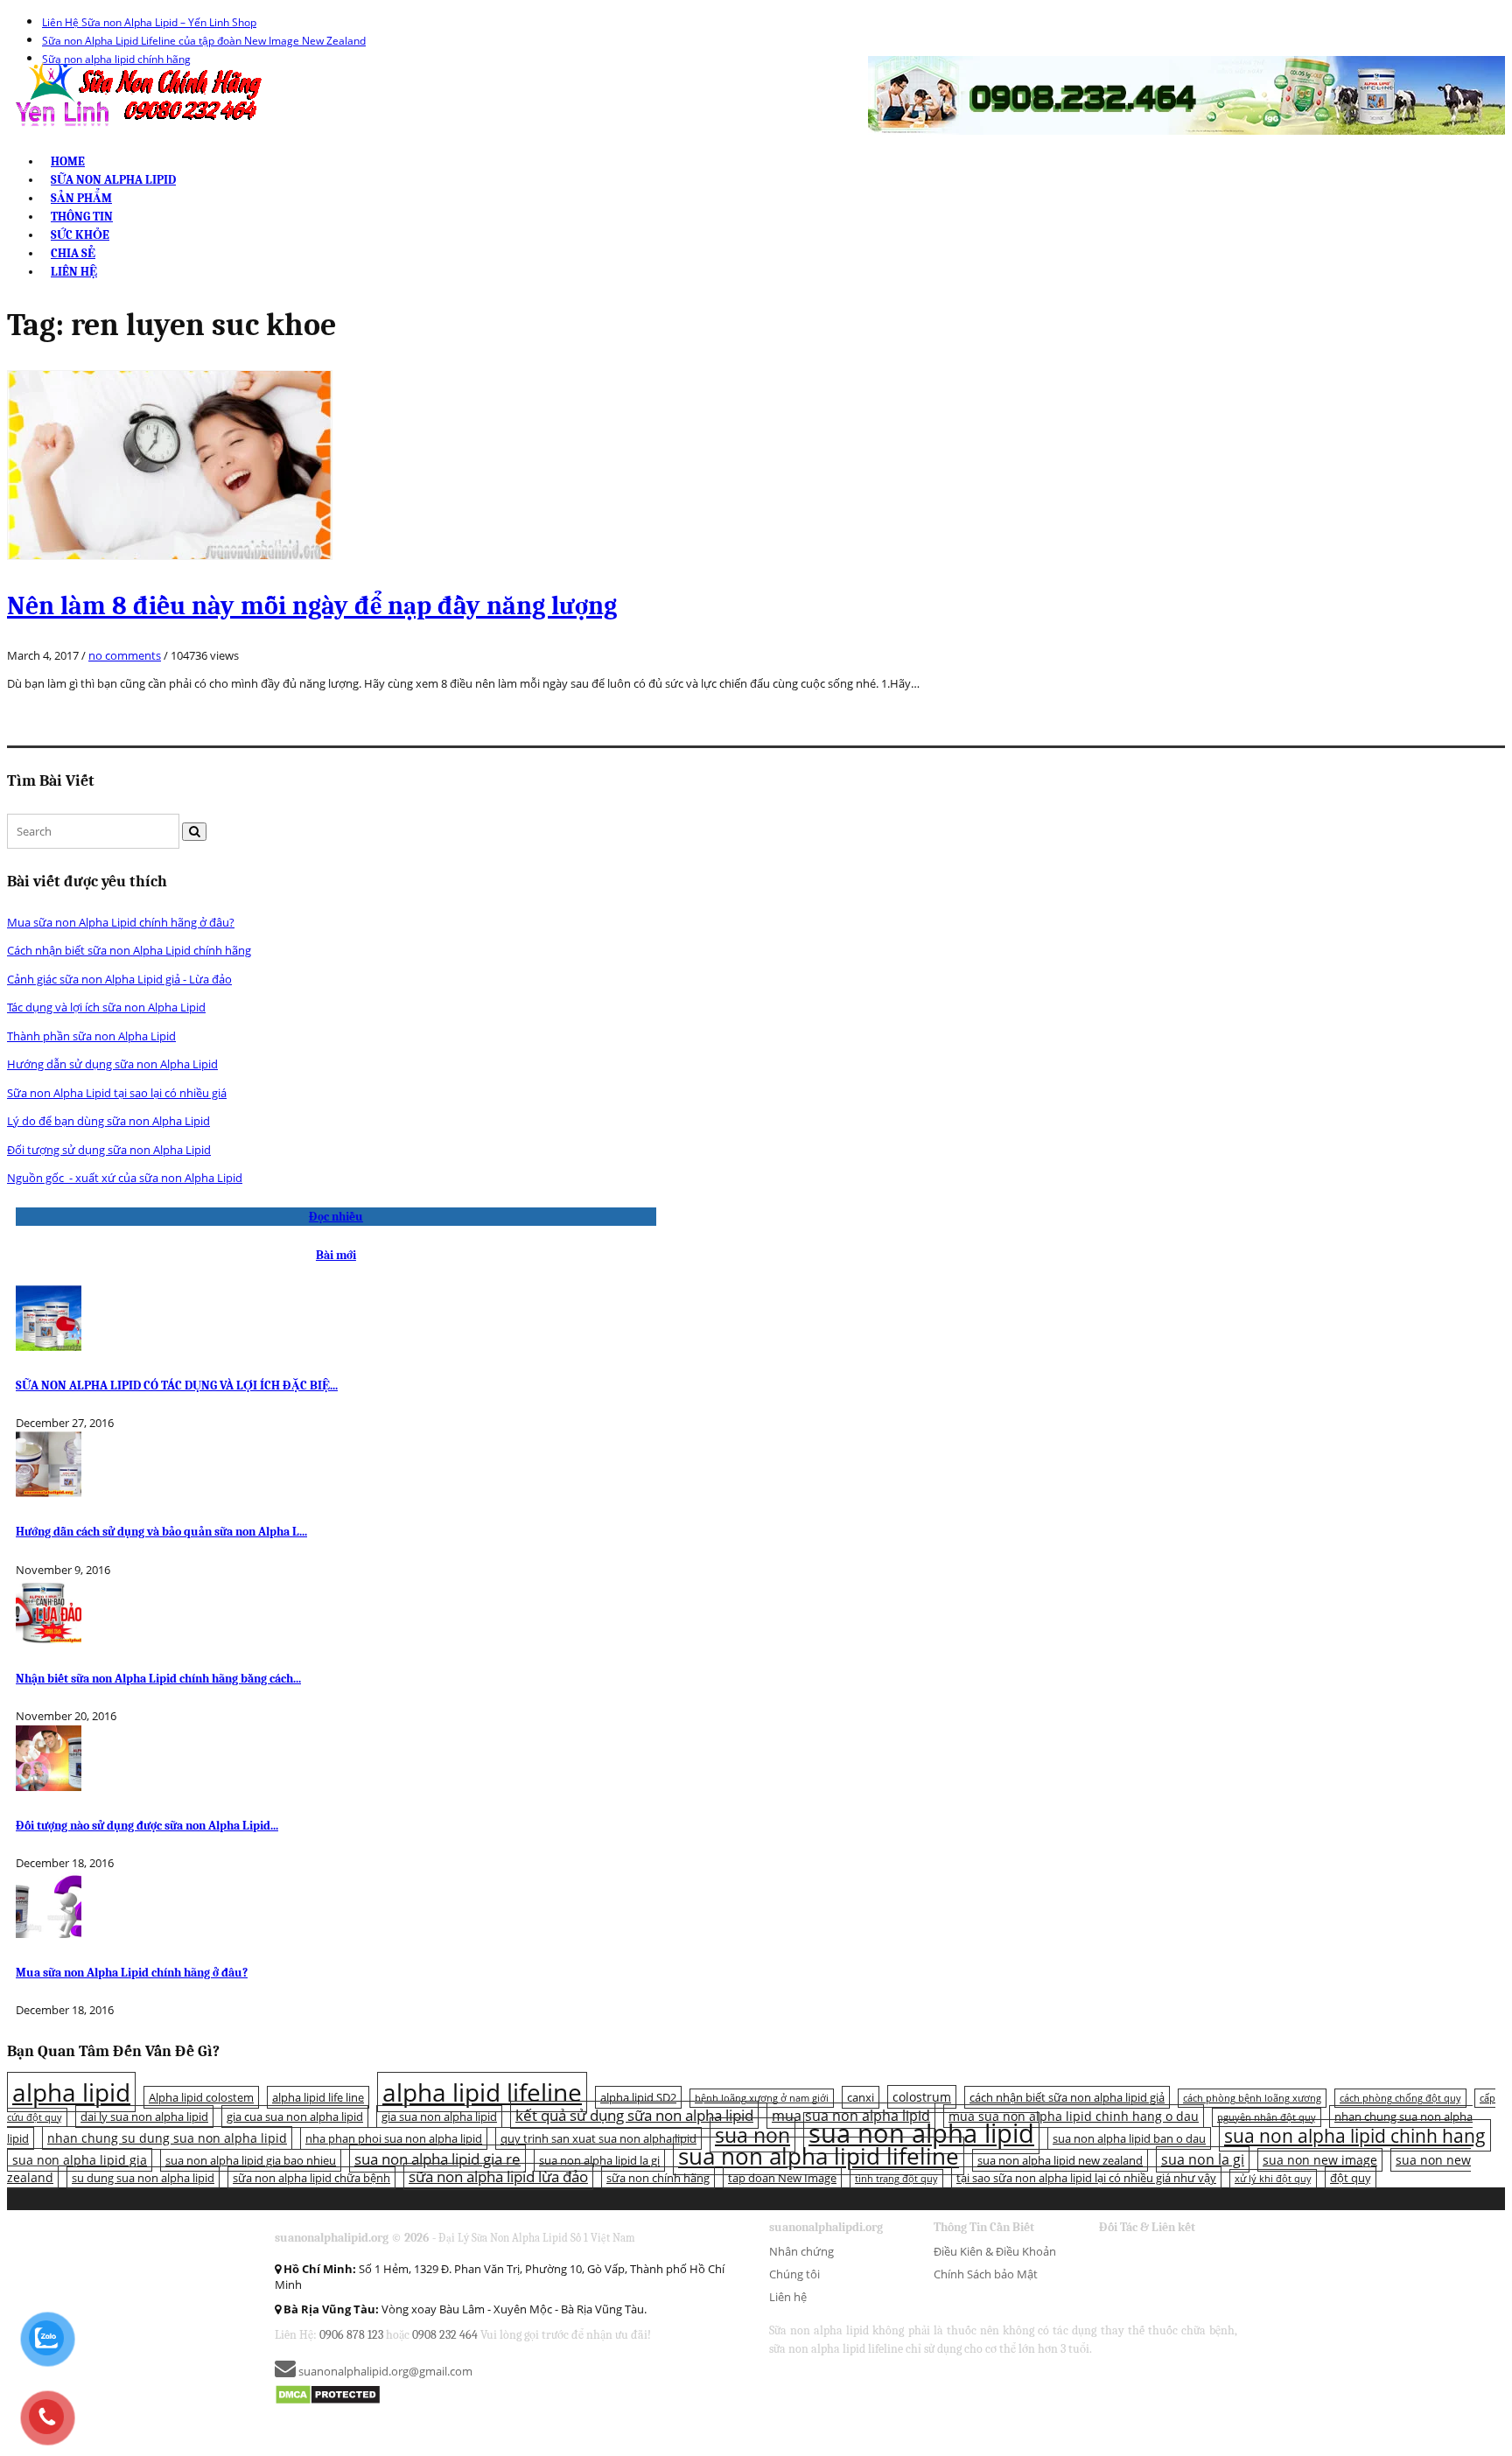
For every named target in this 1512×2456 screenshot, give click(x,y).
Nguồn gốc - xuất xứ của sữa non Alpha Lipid (125, 1178)
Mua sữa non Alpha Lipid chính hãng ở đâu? (121, 922)
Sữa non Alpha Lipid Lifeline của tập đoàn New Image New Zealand (204, 41)
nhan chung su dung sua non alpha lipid (167, 2138)
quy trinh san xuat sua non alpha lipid (598, 2138)
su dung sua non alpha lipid (143, 2178)
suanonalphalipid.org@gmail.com (384, 2371)
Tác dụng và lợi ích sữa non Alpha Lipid (106, 1007)
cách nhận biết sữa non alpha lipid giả (1067, 2097)
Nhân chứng (801, 2251)
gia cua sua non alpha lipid (295, 2117)
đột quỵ (1351, 2178)
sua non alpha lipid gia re (437, 2159)
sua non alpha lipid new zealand (1060, 2160)
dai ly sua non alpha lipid (144, 2117)
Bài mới (336, 1255)
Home (68, 161)
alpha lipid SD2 (638, 2097)
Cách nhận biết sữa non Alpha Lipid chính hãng (129, 950)
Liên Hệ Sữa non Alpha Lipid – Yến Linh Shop (149, 22)
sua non (752, 2135)
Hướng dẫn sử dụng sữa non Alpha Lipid (112, 1064)
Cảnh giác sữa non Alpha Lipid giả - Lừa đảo (119, 979)
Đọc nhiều (336, 1217)
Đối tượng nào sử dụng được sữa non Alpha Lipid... (147, 1826)
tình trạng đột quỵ (896, 2179)
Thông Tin (82, 217)
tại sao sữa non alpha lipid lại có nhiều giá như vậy (1086, 2178)
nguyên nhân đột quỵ (1267, 2117)
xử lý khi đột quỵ (1273, 2179)
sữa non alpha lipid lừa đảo (498, 2176)
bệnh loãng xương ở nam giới (762, 2098)
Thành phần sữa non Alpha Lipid (91, 1036)
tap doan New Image (782, 2178)
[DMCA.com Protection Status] (328, 2394)
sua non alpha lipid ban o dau (1129, 2138)
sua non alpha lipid (921, 2133)
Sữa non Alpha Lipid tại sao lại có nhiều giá (117, 1093)
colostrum (922, 2097)
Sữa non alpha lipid (113, 180)
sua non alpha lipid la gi (599, 2160)
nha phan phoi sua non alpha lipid (394, 2138)
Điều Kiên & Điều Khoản (995, 2251)
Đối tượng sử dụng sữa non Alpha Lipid (109, 1150)
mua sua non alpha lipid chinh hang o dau (1074, 2116)
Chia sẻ (73, 253)
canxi (861, 2097)
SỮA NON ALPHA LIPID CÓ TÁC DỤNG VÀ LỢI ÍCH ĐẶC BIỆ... (177, 1385)
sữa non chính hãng (658, 2178)
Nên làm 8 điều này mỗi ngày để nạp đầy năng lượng (312, 606)
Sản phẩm (81, 198)
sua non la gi (1203, 2159)
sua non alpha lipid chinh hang (1355, 2135)
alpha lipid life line (318, 2097)
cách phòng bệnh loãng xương (1252, 2098)
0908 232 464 (445, 2335)
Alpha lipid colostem (201, 2097)
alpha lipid (71, 2092)
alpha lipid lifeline (482, 2092)
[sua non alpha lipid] (137, 94)
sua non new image (1320, 2160)
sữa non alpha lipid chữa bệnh (311, 2178)
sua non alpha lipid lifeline (819, 2156)
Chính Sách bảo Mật (986, 2274)
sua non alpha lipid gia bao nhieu (251, 2160)
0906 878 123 (351, 2335)
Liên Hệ (74, 272)
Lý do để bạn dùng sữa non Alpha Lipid (108, 1121)
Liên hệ (788, 2297)
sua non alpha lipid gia (80, 2160)
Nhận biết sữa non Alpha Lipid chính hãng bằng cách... (158, 1679)
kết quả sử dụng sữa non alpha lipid (634, 2115)
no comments (125, 655)
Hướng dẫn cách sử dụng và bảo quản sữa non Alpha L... (161, 1532)
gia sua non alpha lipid (439, 2117)
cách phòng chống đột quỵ (1400, 2098)
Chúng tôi (794, 2274)
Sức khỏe (80, 235)
